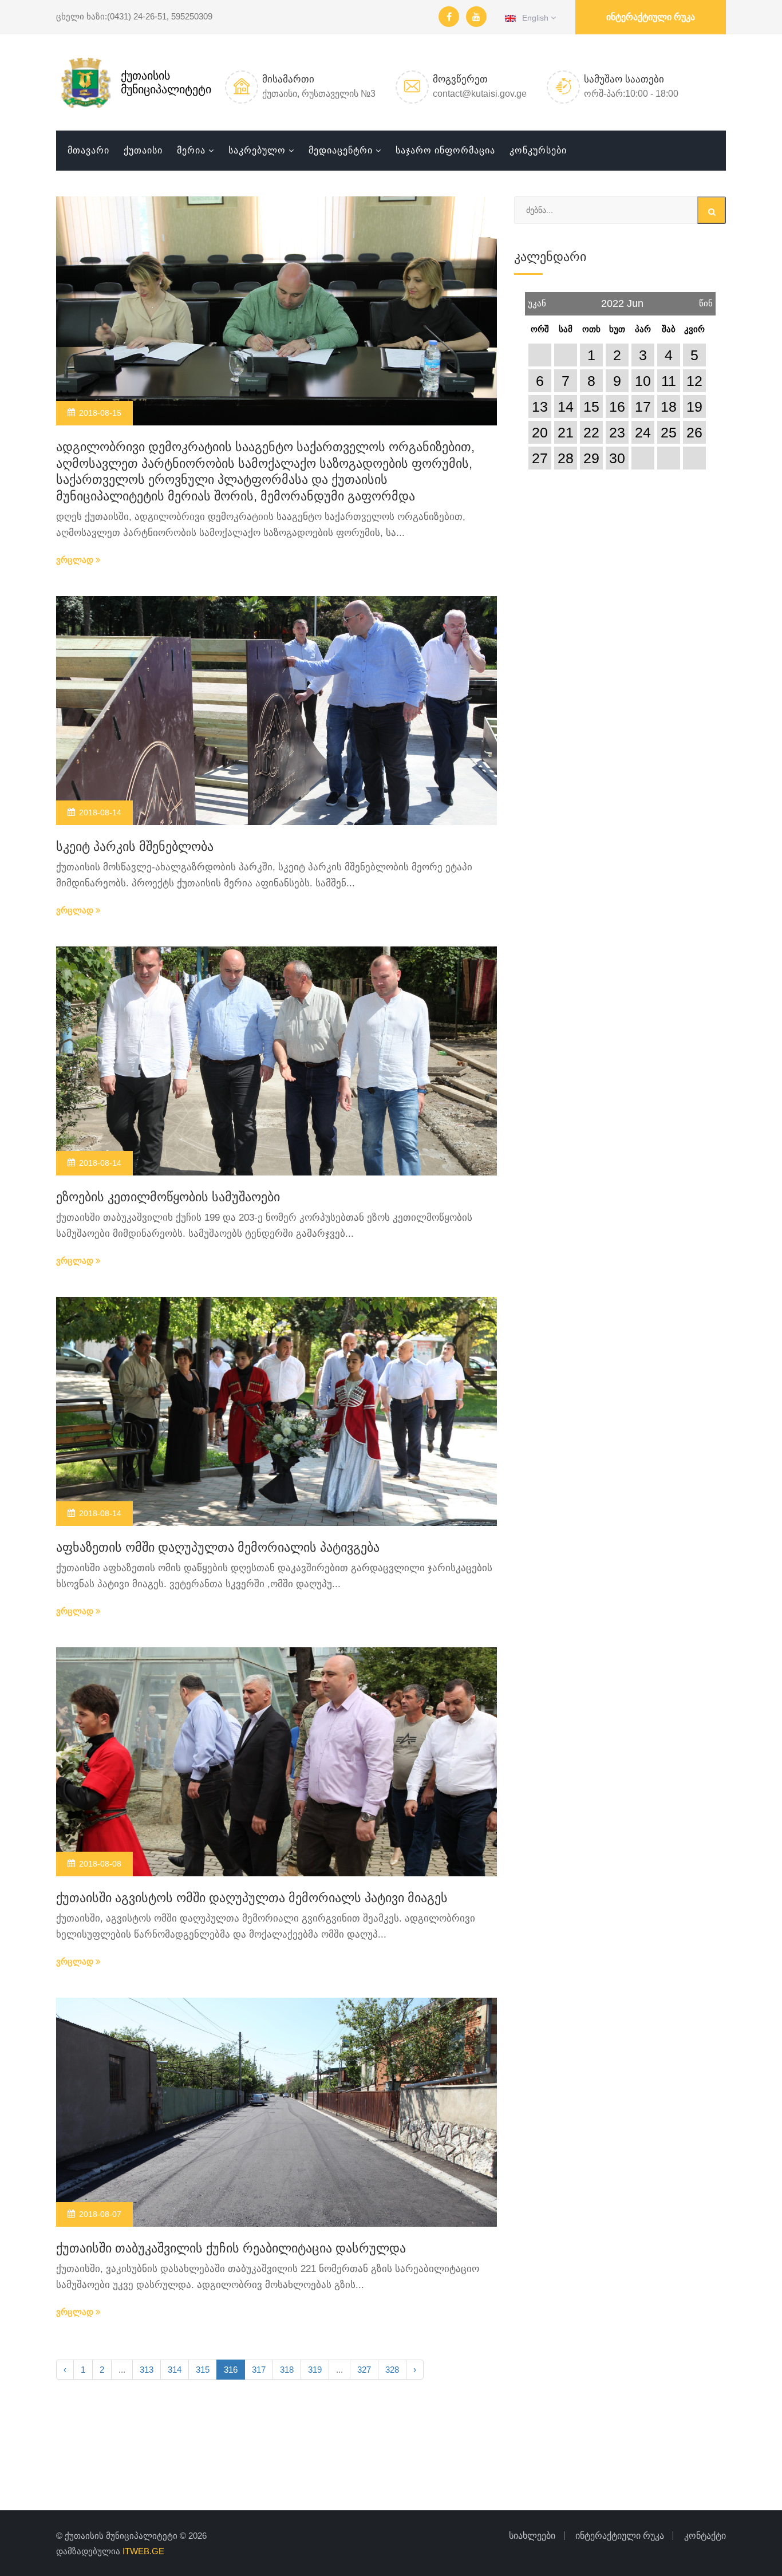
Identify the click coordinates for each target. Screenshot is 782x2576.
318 (287, 2370)
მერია (191, 150)
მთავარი (88, 150)
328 (392, 2370)
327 (364, 2370)
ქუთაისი (143, 150)
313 (147, 2370)
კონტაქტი (705, 2536)
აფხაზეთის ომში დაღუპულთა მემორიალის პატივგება (218, 1547)
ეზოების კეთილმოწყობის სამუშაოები (168, 1197)
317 (259, 2370)
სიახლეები (532, 2536)
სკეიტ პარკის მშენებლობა (135, 847)
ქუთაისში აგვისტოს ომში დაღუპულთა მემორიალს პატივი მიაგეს (252, 1898)
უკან (537, 300)
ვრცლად (76, 560)
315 (203, 2370)
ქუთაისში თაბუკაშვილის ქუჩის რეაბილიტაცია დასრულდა (231, 2248)
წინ (706, 300)
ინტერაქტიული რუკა (651, 17)
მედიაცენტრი (341, 150)
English (533, 18)
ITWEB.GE (143, 2551)
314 (175, 2370)
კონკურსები (538, 150)
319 (315, 2370)
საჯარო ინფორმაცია (445, 150)
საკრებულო (257, 150)
